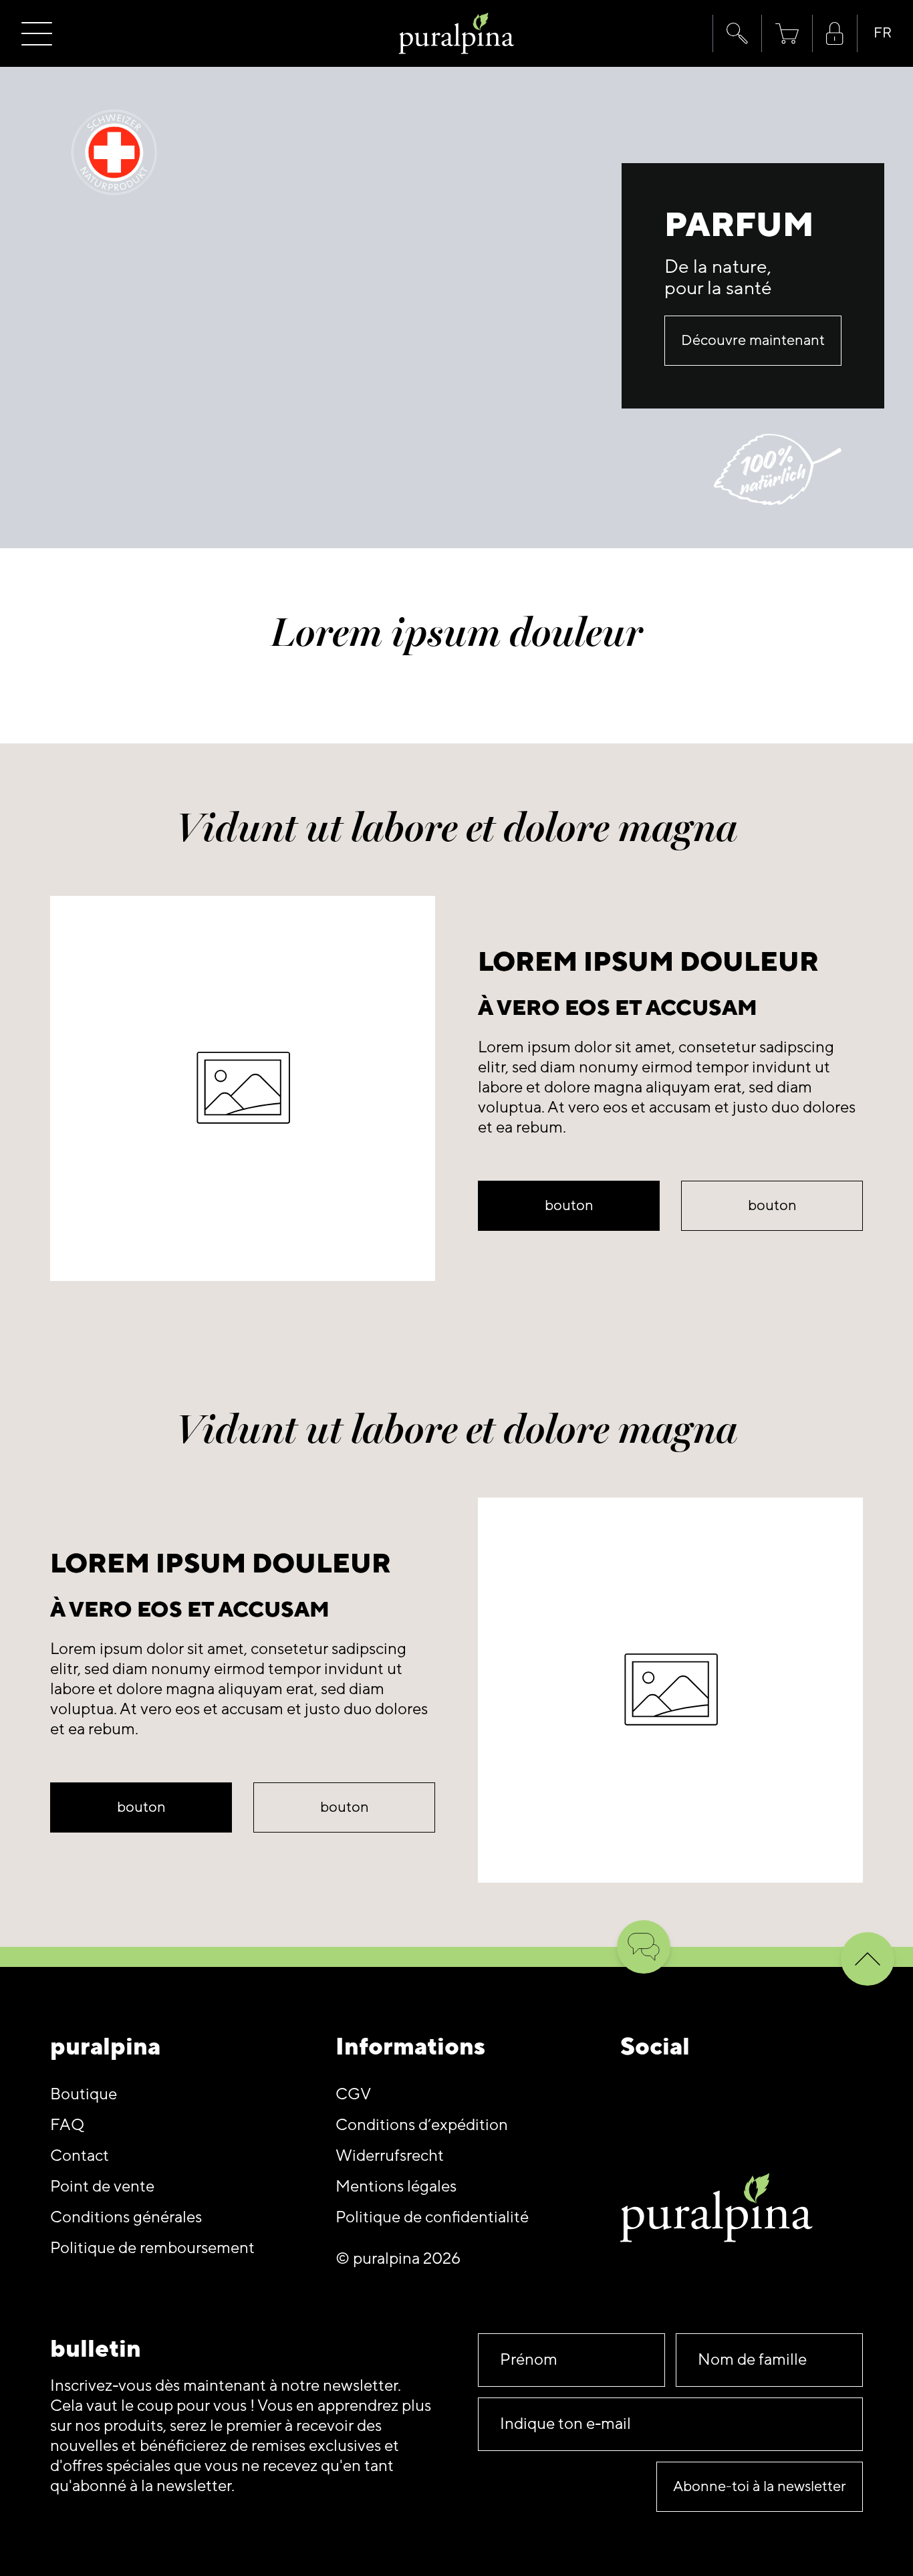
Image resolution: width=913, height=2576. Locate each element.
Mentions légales (396, 2187)
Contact (80, 2156)
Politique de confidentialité (432, 2217)
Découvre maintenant (753, 341)
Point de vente (102, 2187)
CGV (353, 2094)
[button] (737, 33)
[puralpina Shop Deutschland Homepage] (457, 34)
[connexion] (835, 34)
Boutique (84, 2094)
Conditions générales (126, 2217)
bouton (569, 1206)
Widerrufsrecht (390, 2156)
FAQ (67, 2125)
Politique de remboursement (152, 2248)
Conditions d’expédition (422, 2125)
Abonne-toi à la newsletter (760, 2487)
